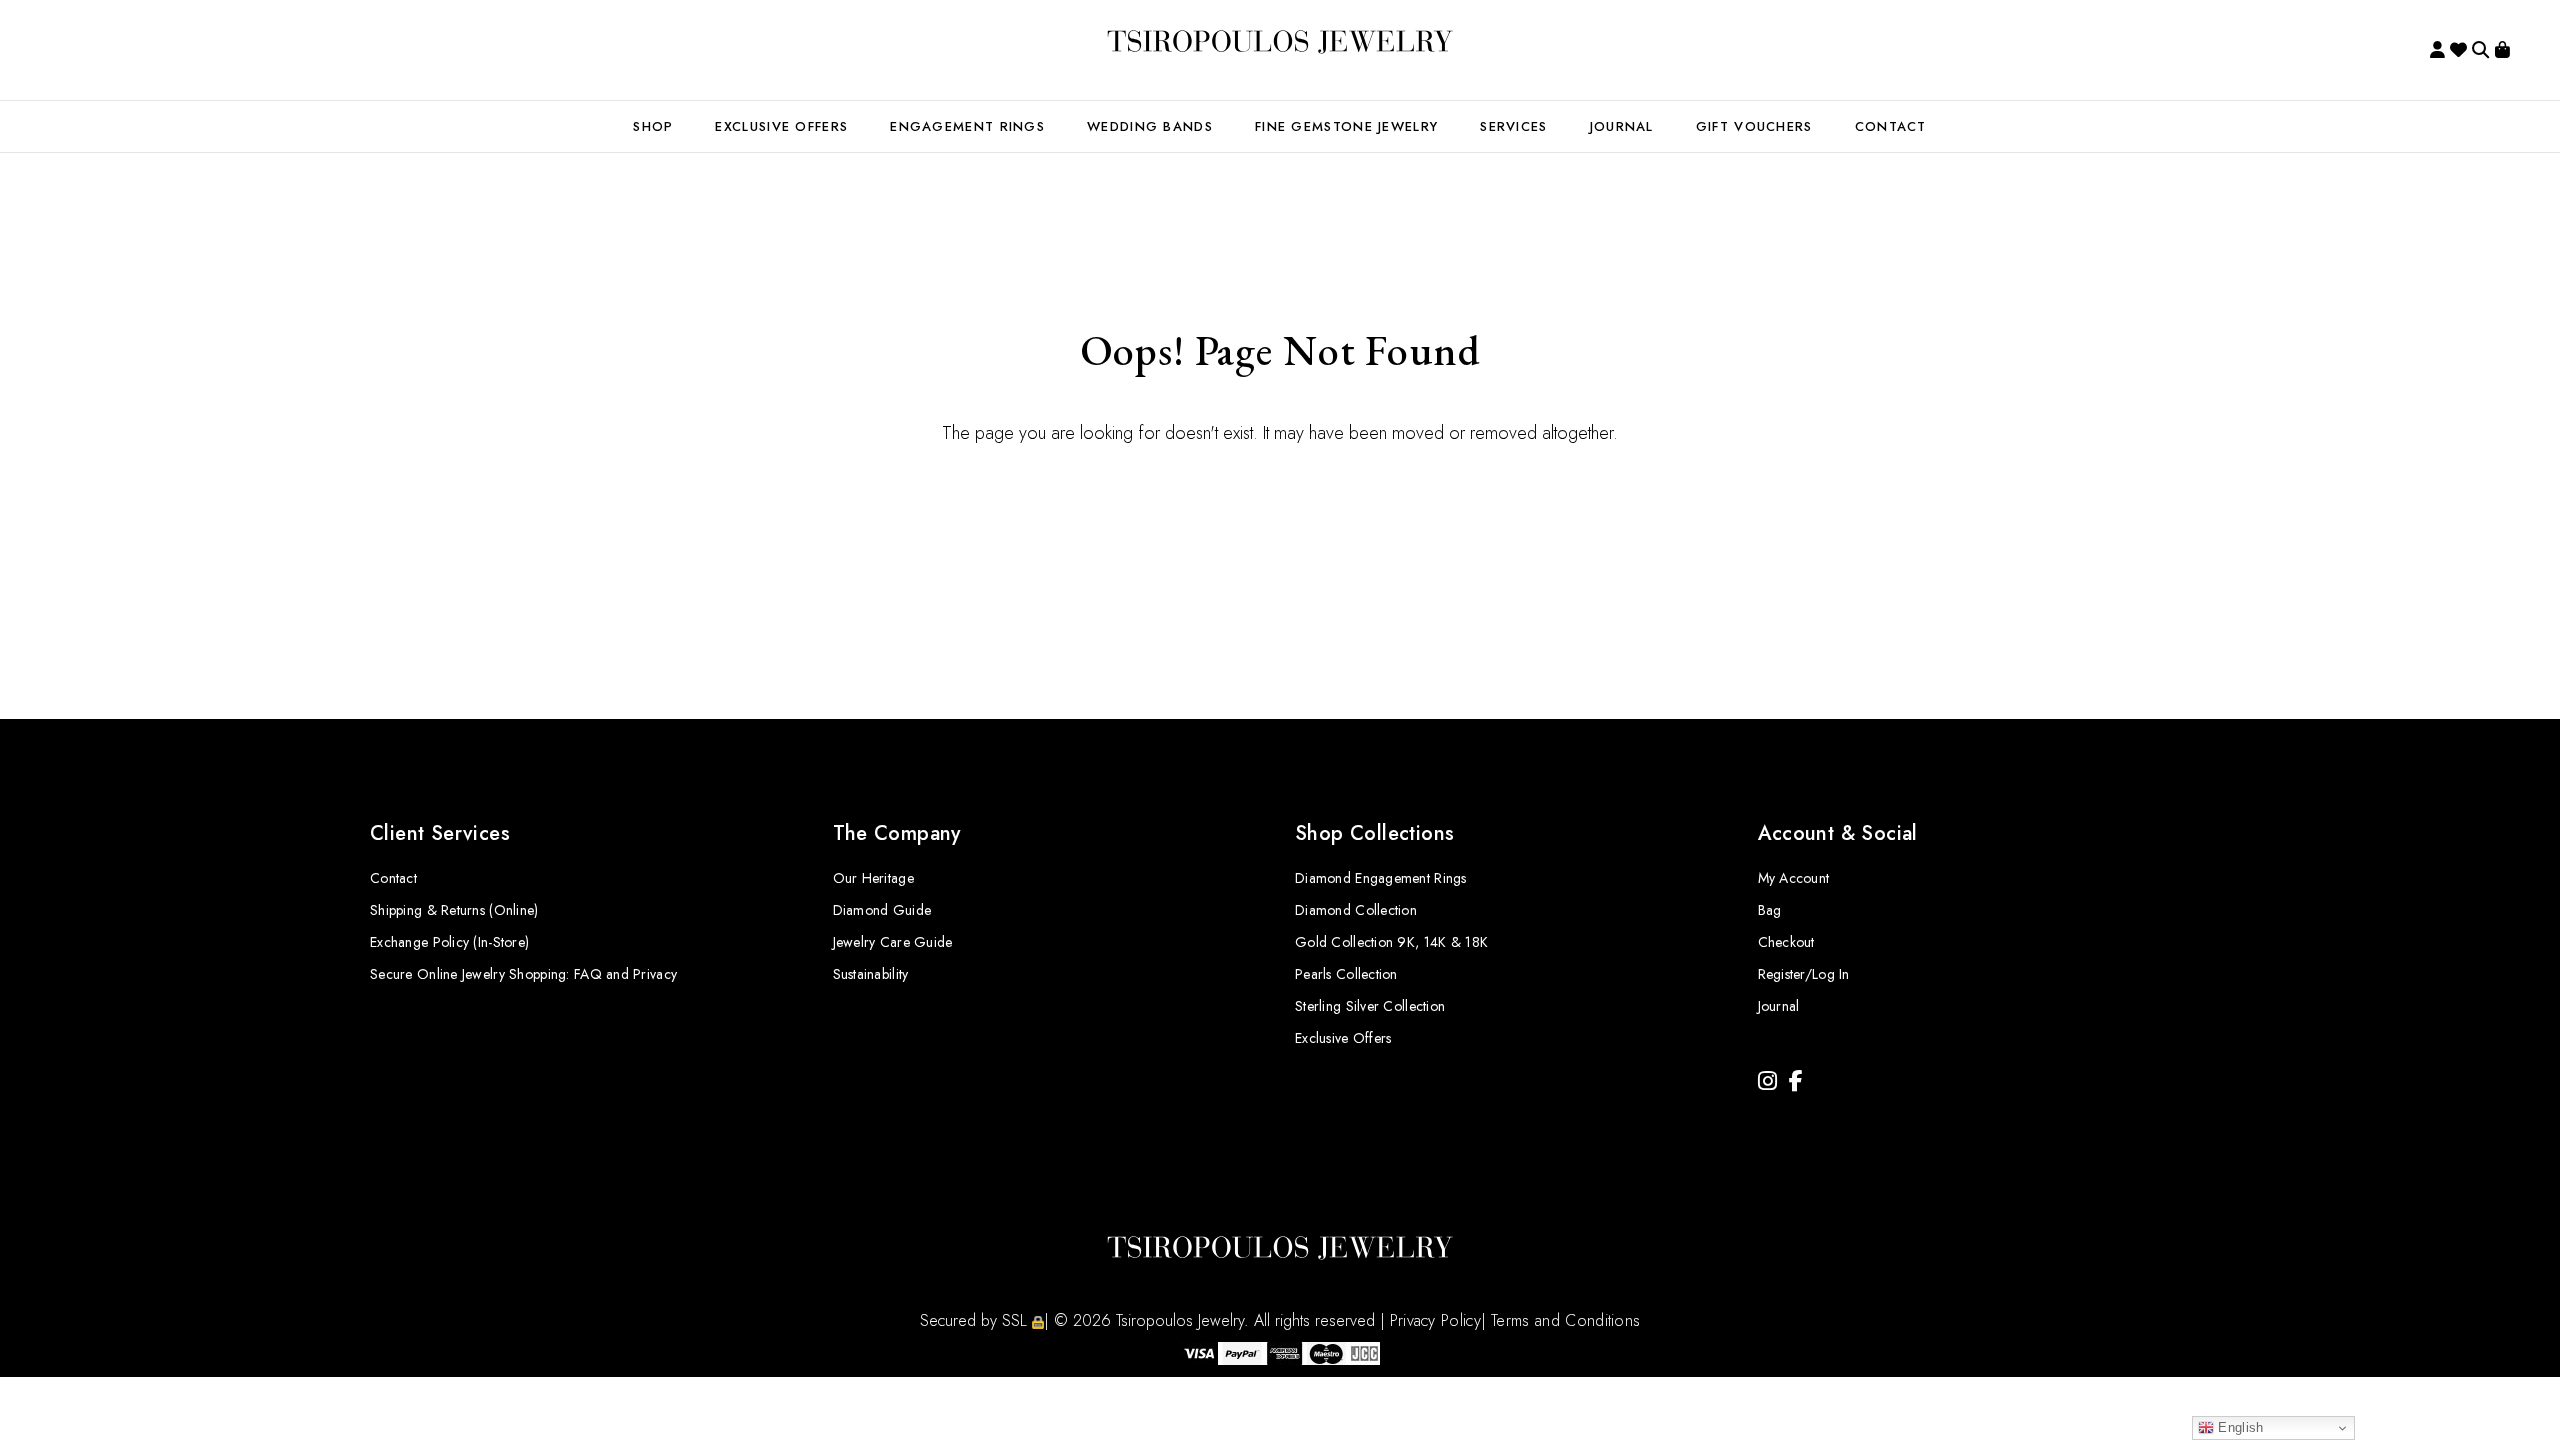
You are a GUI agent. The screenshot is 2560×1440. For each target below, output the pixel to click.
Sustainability (871, 974)
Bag (1770, 910)
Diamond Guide (882, 910)
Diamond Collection (1356, 910)
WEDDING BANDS (1150, 126)
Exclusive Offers (1343, 1038)
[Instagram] (1767, 1081)
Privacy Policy (1435, 1320)
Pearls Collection (1346, 974)
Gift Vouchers (1754, 126)
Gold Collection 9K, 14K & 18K (1391, 942)
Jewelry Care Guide (893, 942)
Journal (1622, 126)
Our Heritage (873, 878)
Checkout (1786, 942)
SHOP (653, 126)
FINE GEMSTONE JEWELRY (1346, 126)
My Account (1794, 878)
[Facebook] (1796, 1081)
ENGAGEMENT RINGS (967, 126)
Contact (393, 878)
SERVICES (1513, 126)
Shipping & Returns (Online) (454, 910)
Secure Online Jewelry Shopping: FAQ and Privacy (523, 974)
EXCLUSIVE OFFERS (781, 126)
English (2238, 1427)
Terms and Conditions (1565, 1320)
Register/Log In (1804, 974)
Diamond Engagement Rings (1381, 878)
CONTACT (1891, 126)
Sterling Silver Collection (1370, 1006)
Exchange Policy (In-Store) (449, 942)
